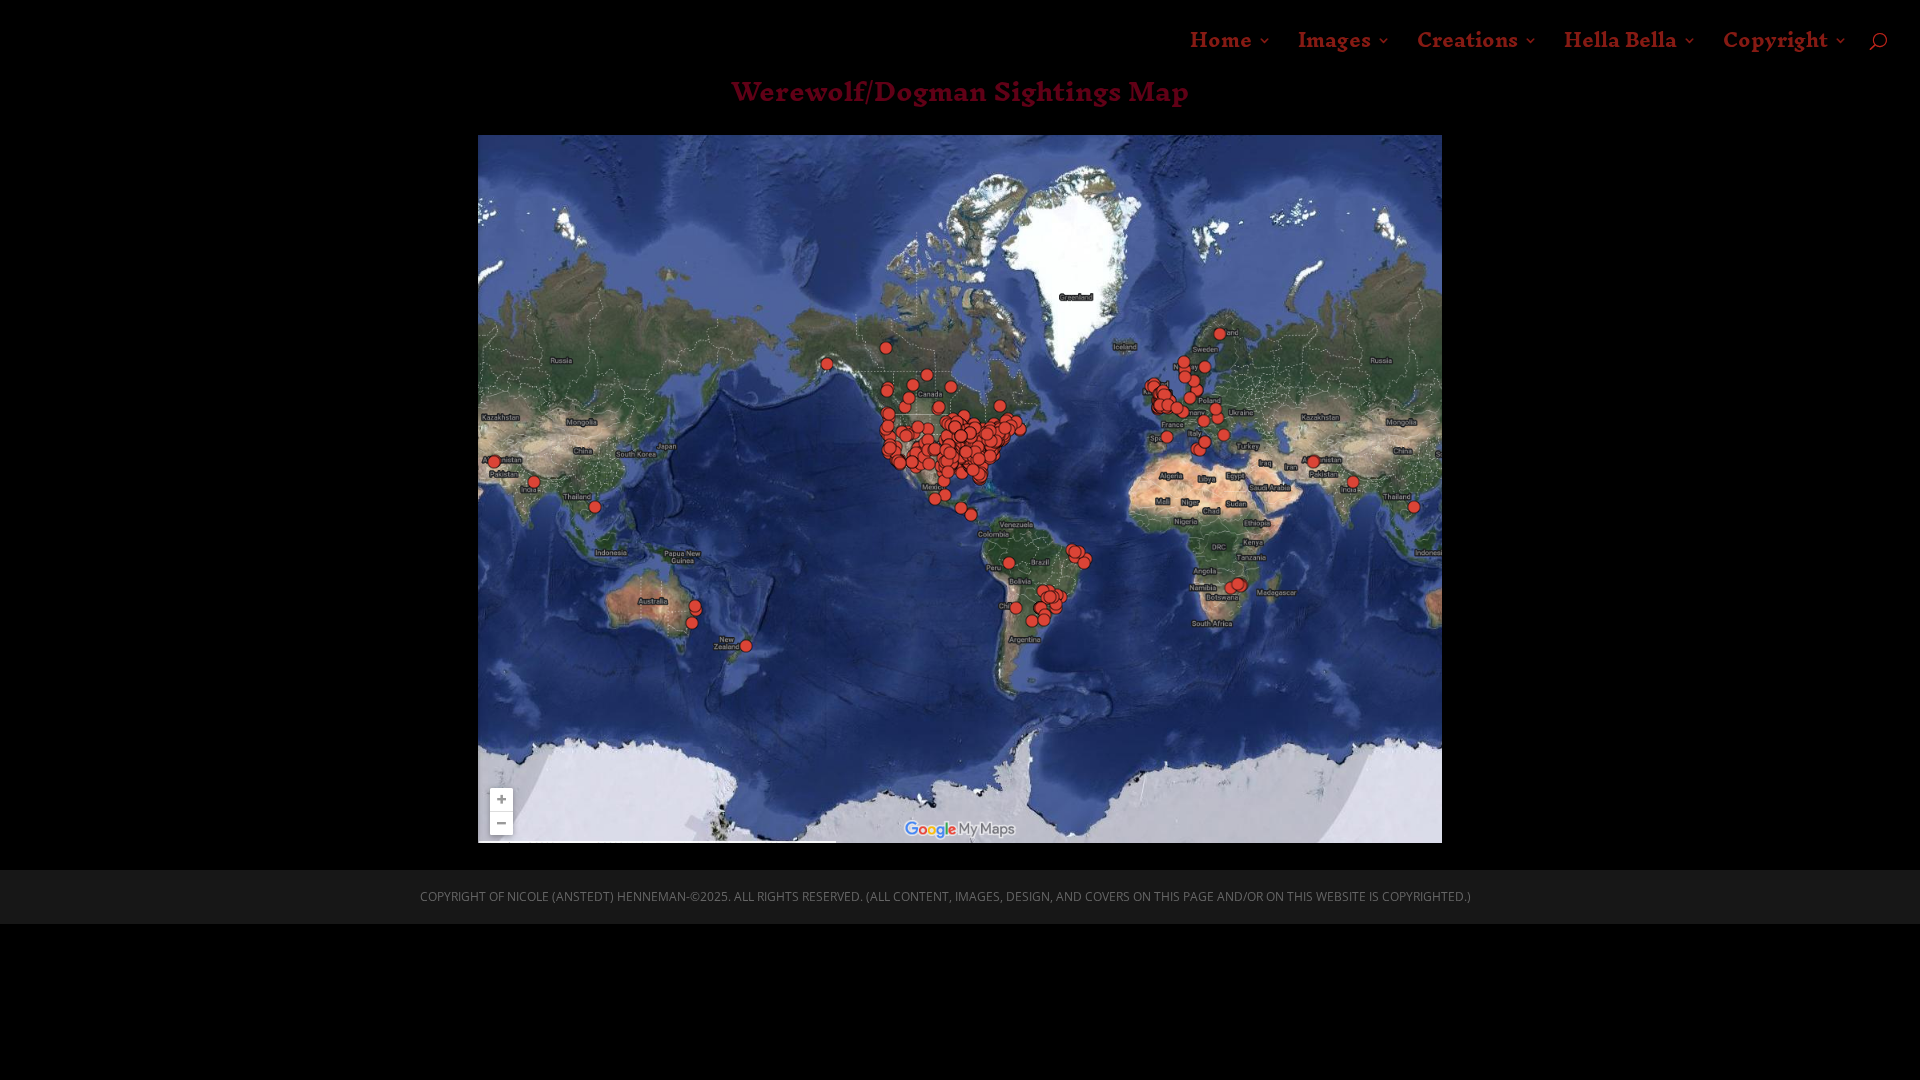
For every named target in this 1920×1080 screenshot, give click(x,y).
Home (1221, 48)
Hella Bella (1620, 48)
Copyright (1775, 48)
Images (1334, 48)
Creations (1467, 48)
